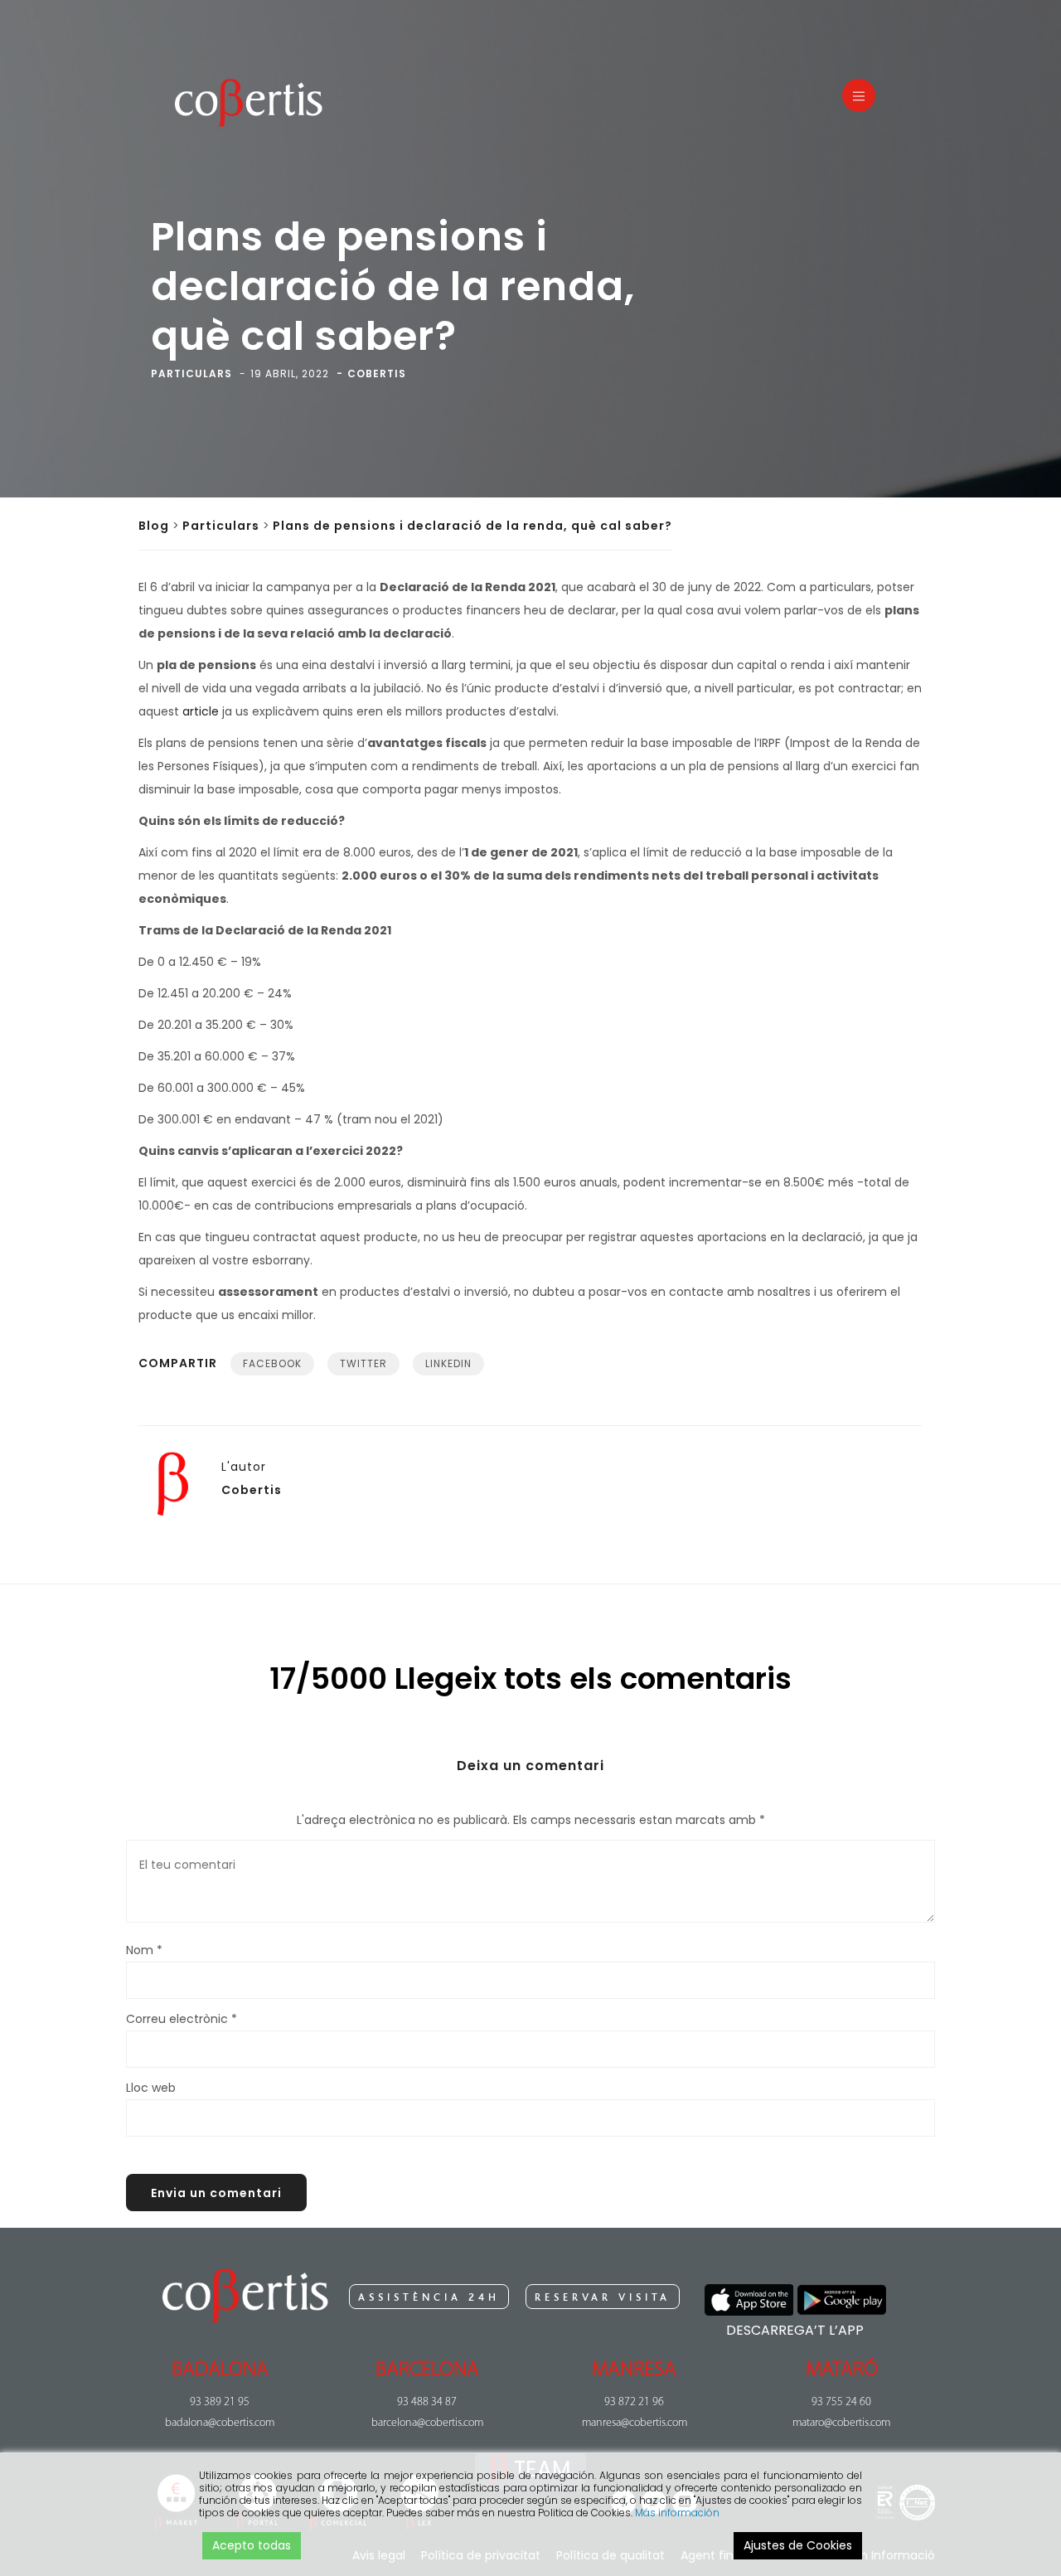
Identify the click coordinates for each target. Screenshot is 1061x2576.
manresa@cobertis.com (635, 2423)
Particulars (221, 526)
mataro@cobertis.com (841, 2423)
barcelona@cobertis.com (427, 2423)
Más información (677, 2513)
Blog (154, 526)
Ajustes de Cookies (798, 2545)
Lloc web (151, 2088)
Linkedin (448, 1363)
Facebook (272, 1363)
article (201, 711)
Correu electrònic (182, 2019)
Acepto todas (252, 2545)
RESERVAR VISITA (603, 2297)
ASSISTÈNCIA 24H (429, 2297)
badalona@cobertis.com (220, 2423)
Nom (144, 1950)
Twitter (363, 1363)
